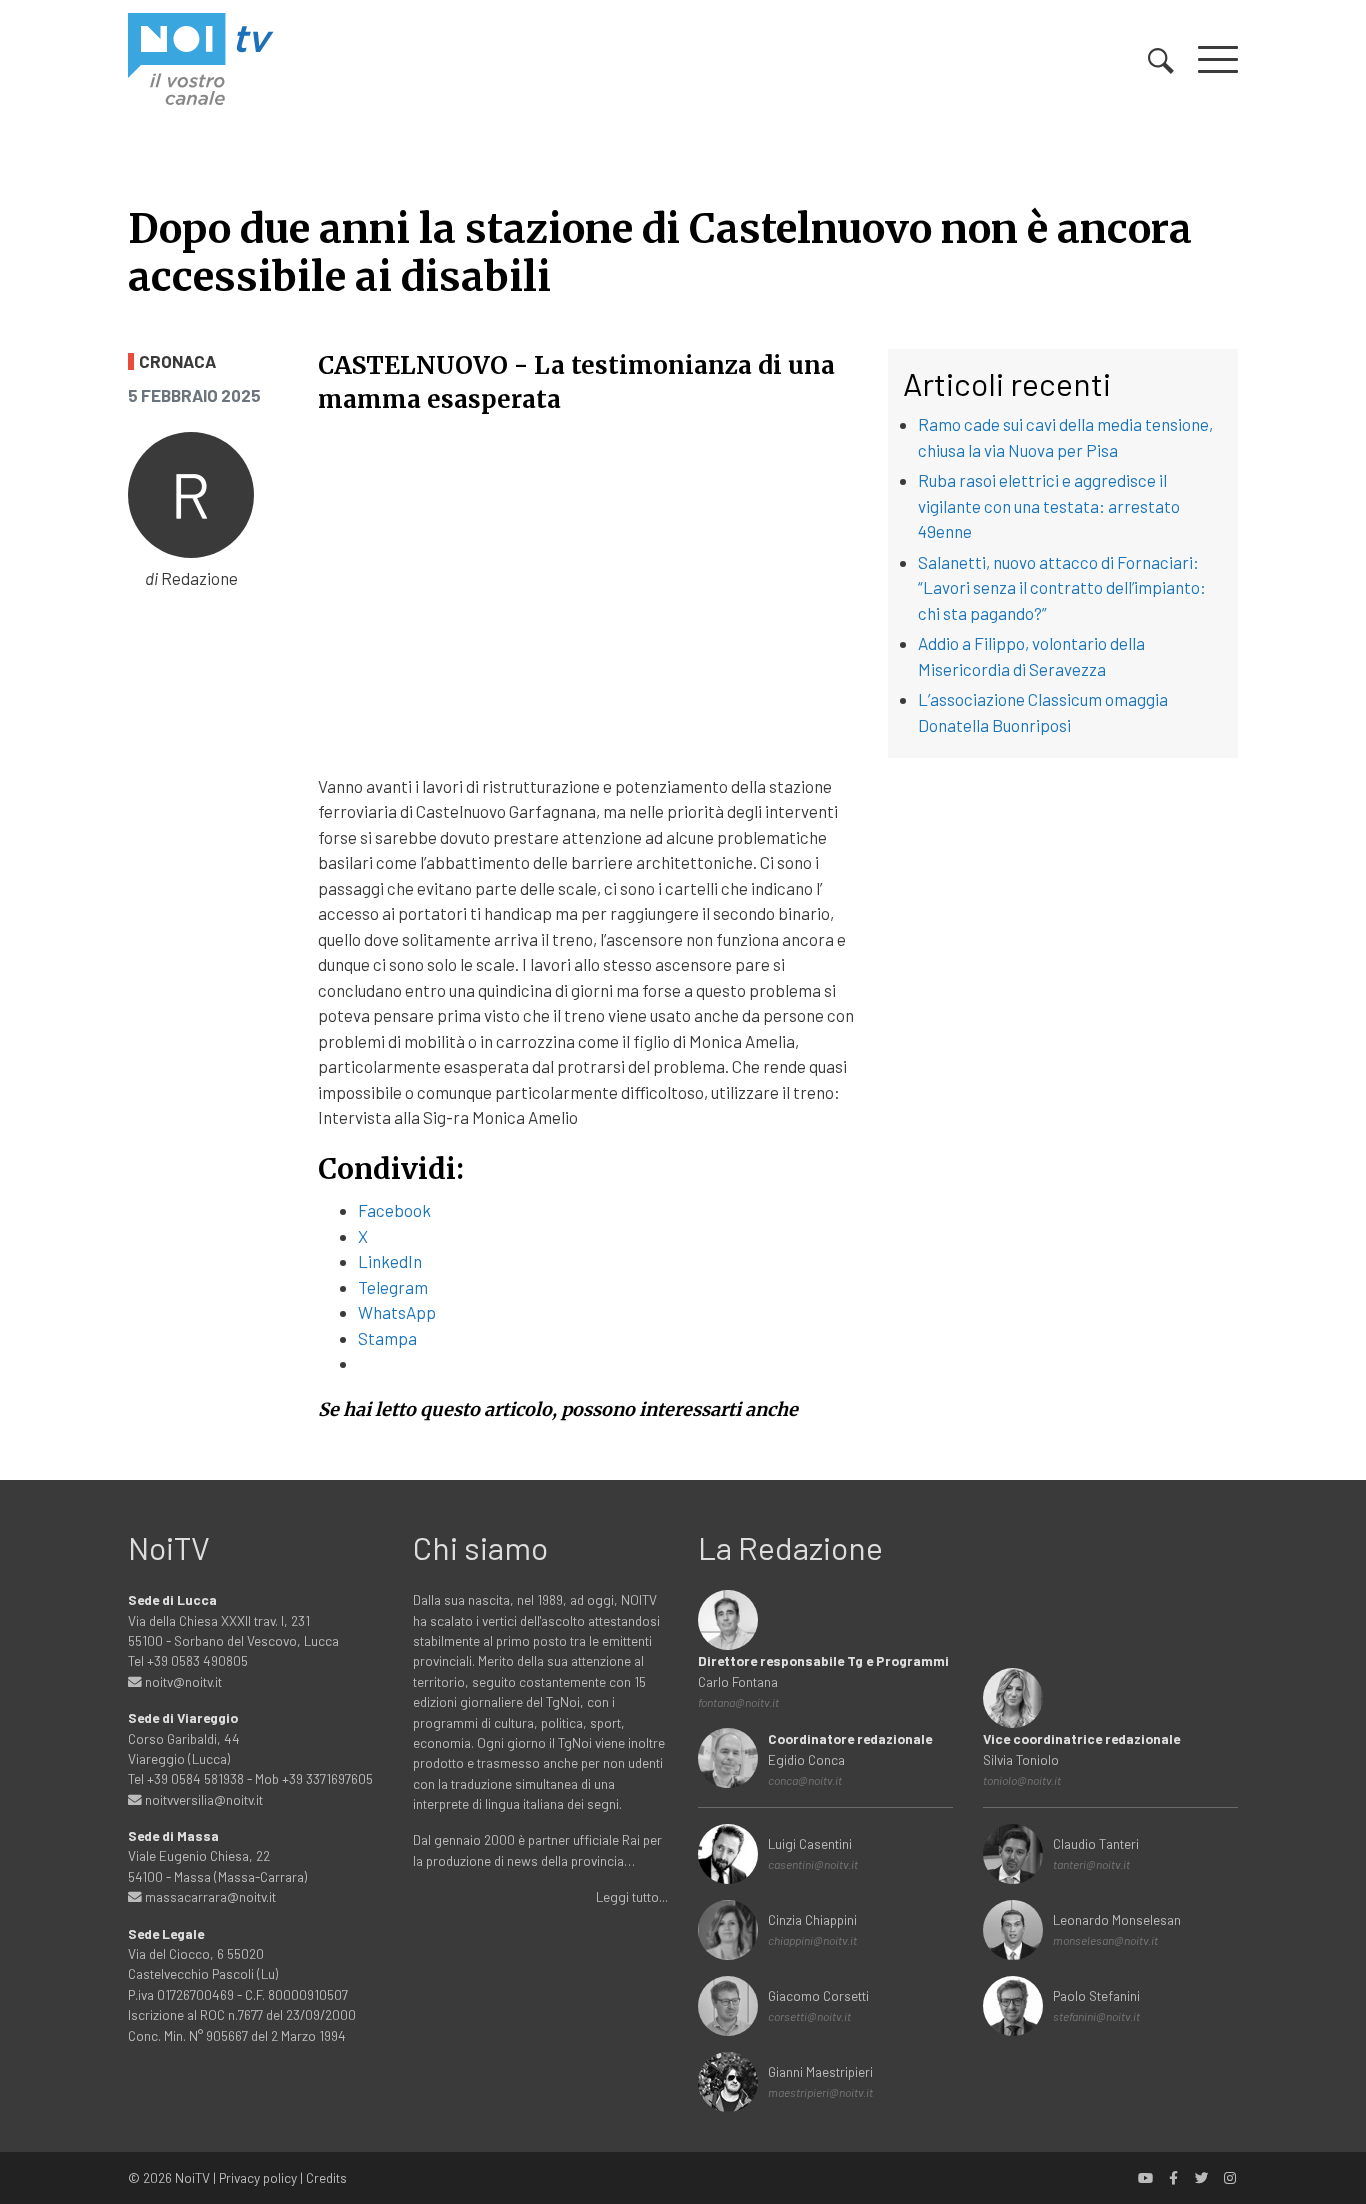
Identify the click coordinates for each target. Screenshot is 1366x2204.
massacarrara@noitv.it (209, 1896)
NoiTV (192, 2177)
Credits (326, 2177)
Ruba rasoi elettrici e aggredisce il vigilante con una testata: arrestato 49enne (1049, 505)
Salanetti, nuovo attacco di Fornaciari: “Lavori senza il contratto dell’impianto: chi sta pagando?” (1062, 587)
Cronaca (177, 361)
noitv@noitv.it (182, 1681)
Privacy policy (258, 2177)
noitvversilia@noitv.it (202, 1799)
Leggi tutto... (632, 1896)
